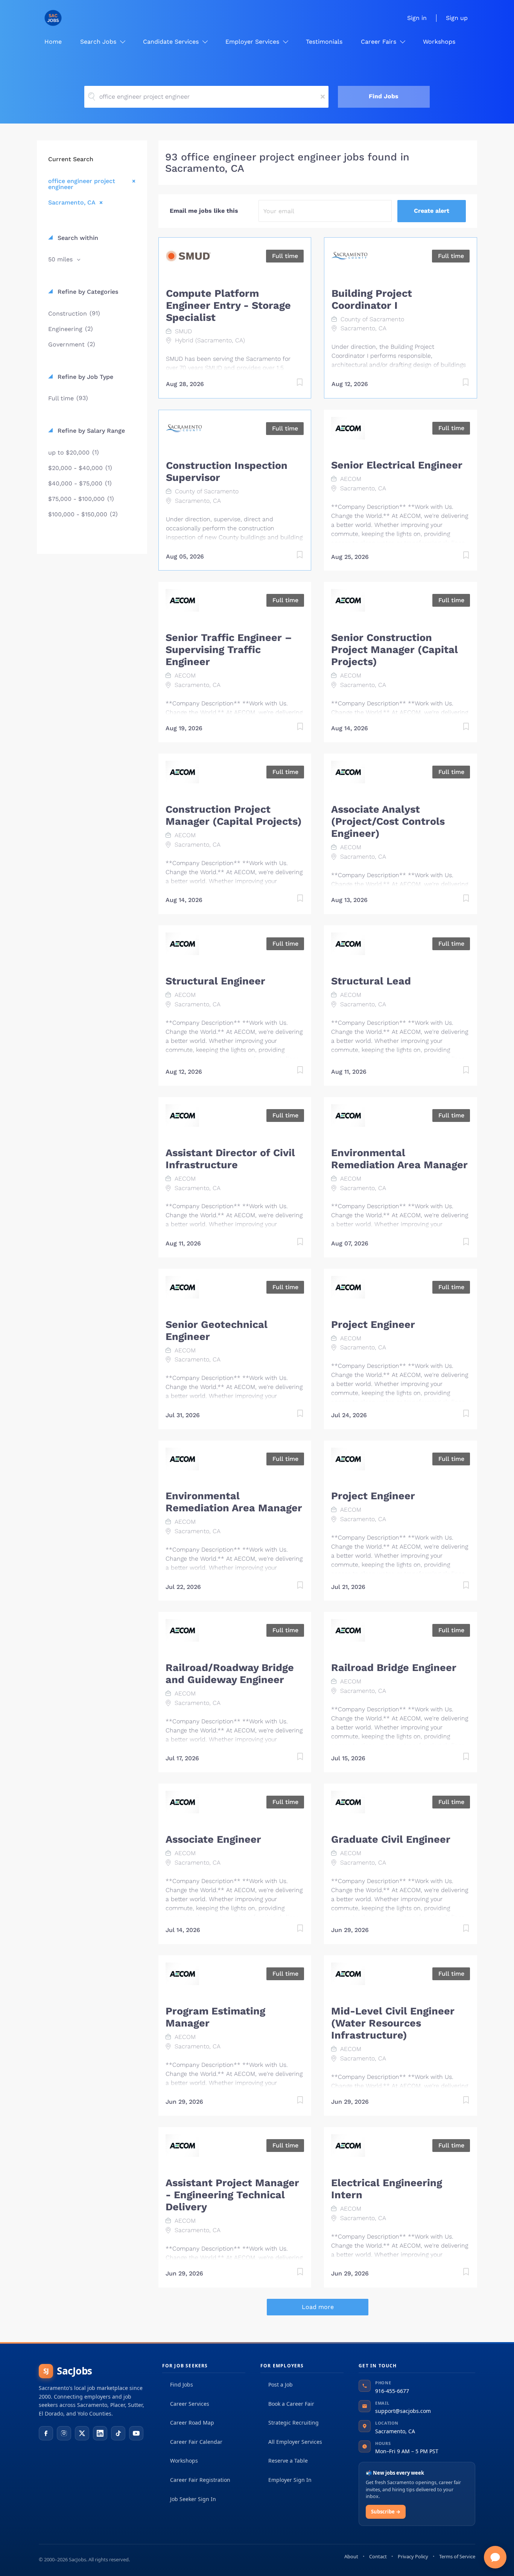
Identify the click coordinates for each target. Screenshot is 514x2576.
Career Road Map (192, 2423)
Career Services (190, 2404)
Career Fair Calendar (196, 2442)
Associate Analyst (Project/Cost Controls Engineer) (388, 821)
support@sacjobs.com (403, 2411)
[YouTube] (136, 2433)
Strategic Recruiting (293, 2423)
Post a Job (281, 2384)
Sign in (417, 18)
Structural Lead (371, 981)
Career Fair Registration (200, 2480)
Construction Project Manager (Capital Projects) (234, 815)
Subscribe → (386, 2512)
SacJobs (68, 2371)
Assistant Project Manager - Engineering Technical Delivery (232, 2195)
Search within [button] (77, 238)
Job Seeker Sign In (193, 2499)
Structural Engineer (215, 981)
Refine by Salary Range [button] (90, 431)
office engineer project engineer (82, 184)
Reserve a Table (288, 2461)
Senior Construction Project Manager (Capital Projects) (395, 650)
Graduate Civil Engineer (391, 1839)
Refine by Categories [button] (87, 292)
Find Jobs (384, 96)
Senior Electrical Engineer (397, 465)
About (351, 2556)
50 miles (61, 259)
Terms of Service (457, 2556)
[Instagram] (64, 2433)
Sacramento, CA (72, 202)
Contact (378, 2556)
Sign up (457, 18)
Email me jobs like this (204, 211)
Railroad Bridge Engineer (394, 1668)
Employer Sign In (290, 2480)
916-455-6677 (392, 2391)
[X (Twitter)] (82, 2433)
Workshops (184, 2461)
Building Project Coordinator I (372, 299)
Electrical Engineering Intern (387, 2189)
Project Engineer (373, 1325)
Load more (318, 2307)
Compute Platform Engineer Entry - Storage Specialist (228, 305)
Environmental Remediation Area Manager (399, 1159)
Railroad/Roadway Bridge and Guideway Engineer (230, 1674)
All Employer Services (295, 2442)
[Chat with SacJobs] (495, 2557)
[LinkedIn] (100, 2433)
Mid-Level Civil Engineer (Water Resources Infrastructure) (393, 2023)
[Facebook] (46, 2433)
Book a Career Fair (291, 2404)
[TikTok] (118, 2433)
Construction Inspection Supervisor (227, 472)
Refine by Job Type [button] (84, 377)
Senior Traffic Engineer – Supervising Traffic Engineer (229, 650)
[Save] (292, 384)
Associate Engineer (213, 1839)
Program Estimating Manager (215, 2017)
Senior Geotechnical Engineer (217, 1331)
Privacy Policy (413, 2556)
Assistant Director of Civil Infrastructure (230, 1159)
